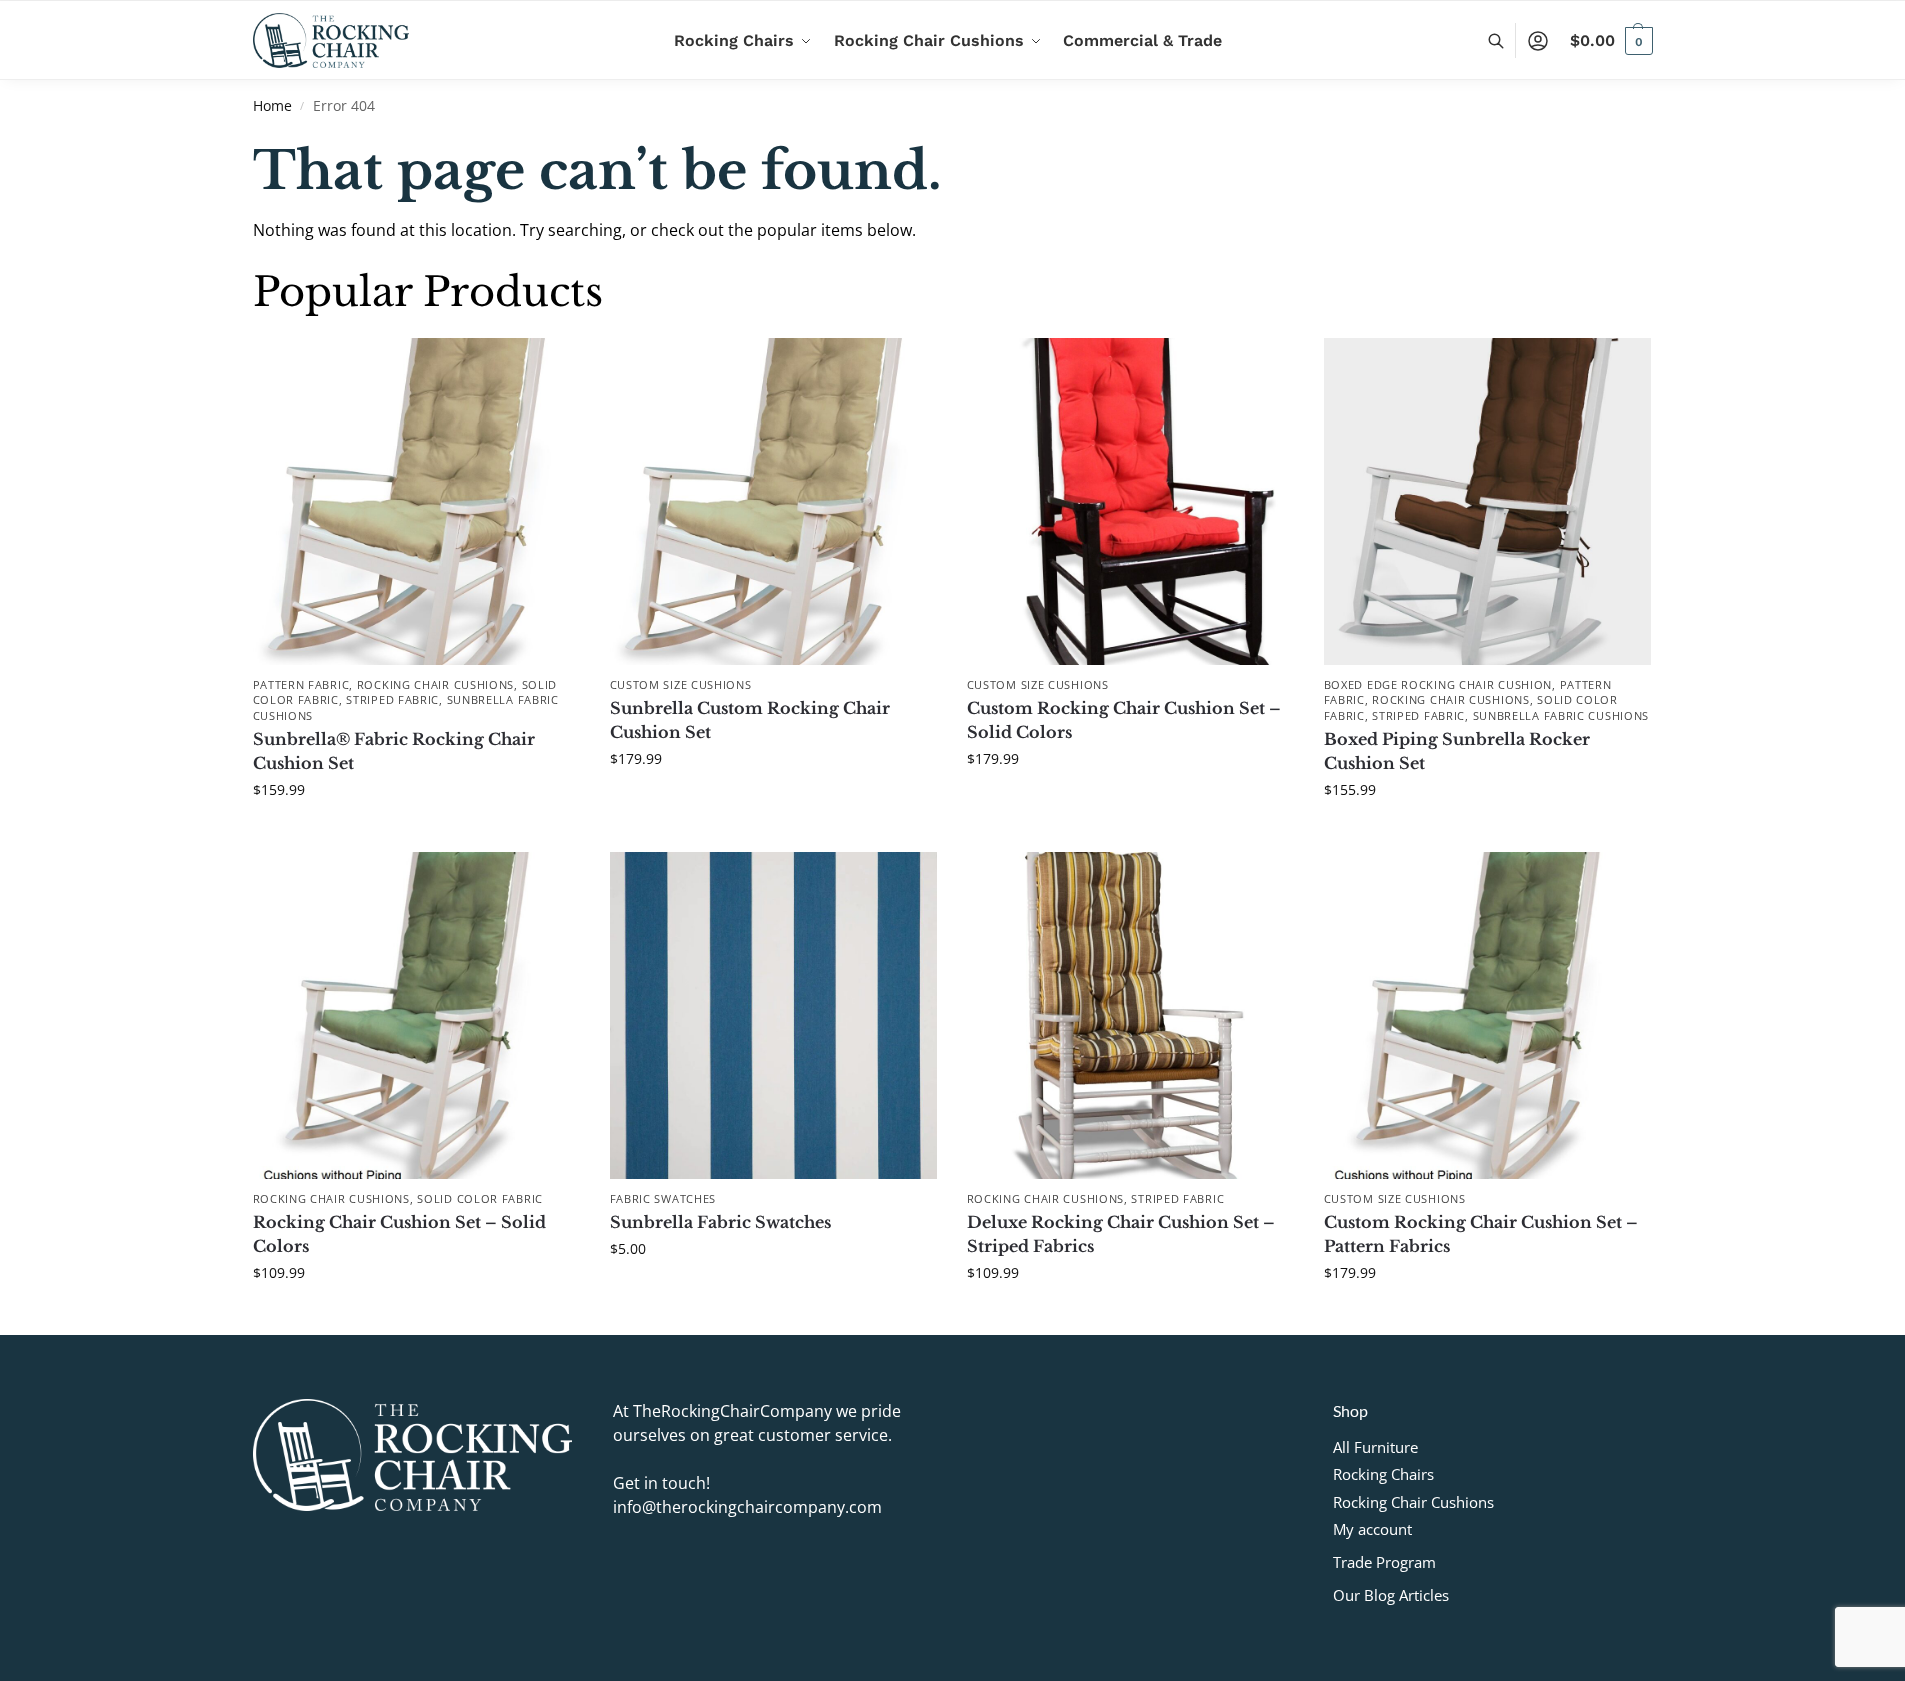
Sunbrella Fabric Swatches (720, 1222)
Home (272, 106)
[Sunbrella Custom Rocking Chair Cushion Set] (773, 501)
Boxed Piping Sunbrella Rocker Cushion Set (1457, 751)
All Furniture (1375, 1447)
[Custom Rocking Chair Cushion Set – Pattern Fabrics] (1487, 1015)
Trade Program (1384, 1562)
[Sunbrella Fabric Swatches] (773, 1015)
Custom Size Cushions (681, 684)
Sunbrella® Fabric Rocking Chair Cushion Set (394, 751)
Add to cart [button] (416, 831)
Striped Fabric (392, 699)
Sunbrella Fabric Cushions (1561, 715)
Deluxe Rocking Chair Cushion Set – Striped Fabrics (1121, 1234)
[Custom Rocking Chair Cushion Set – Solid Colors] (1130, 501)
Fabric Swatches (663, 1198)
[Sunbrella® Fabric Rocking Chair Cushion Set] (416, 501)
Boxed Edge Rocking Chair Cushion (1438, 684)
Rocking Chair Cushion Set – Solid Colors (399, 1234)
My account (1372, 1529)
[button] (1611, 41)
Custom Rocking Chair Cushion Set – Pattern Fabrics (1481, 1234)
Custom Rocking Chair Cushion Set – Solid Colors (1124, 720)
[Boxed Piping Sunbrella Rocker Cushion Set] (1487, 501)
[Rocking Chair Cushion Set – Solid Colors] (416, 1015)
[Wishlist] (550, 368)
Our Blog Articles (1391, 1595)
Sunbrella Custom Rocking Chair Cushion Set (750, 720)
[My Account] (1538, 41)
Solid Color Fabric (480, 1198)
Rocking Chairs (1383, 1474)
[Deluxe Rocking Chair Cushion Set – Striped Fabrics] (1130, 1015)
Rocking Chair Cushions (435, 684)
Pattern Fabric (301, 684)
